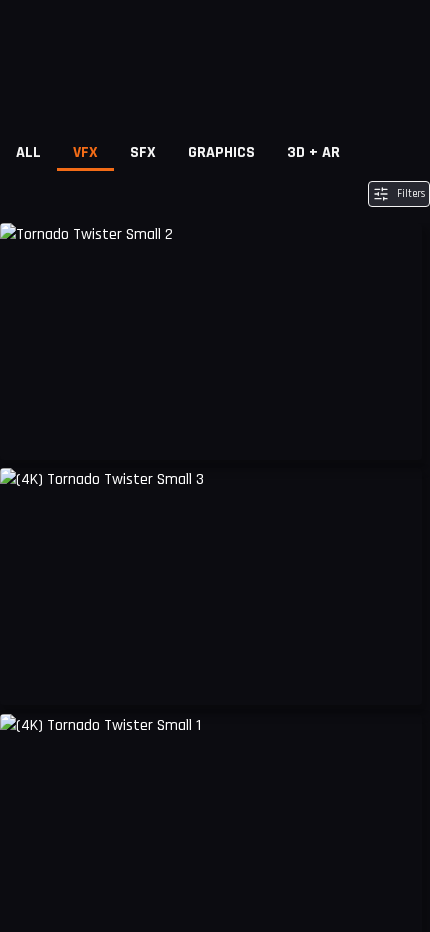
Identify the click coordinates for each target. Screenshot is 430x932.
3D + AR (313, 152)
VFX (85, 152)
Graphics (221, 152)
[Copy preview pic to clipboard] (28, 430)
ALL (28, 152)
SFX (143, 152)
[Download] (394, 430)
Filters (411, 194)
